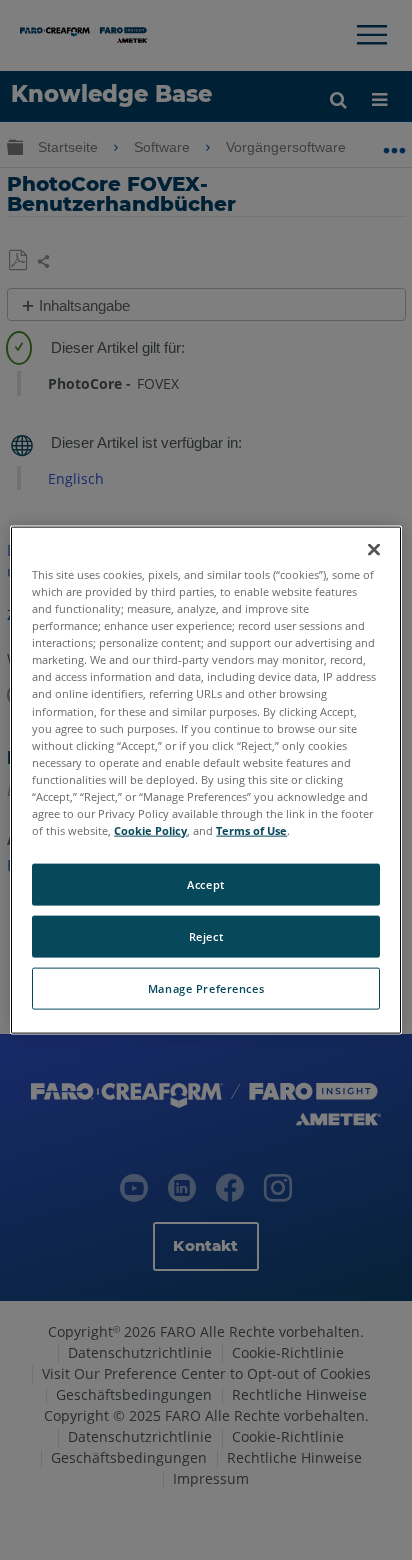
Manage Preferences (206, 987)
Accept (205, 884)
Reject (206, 936)
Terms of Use (251, 830)
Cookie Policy (150, 830)
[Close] (374, 550)
